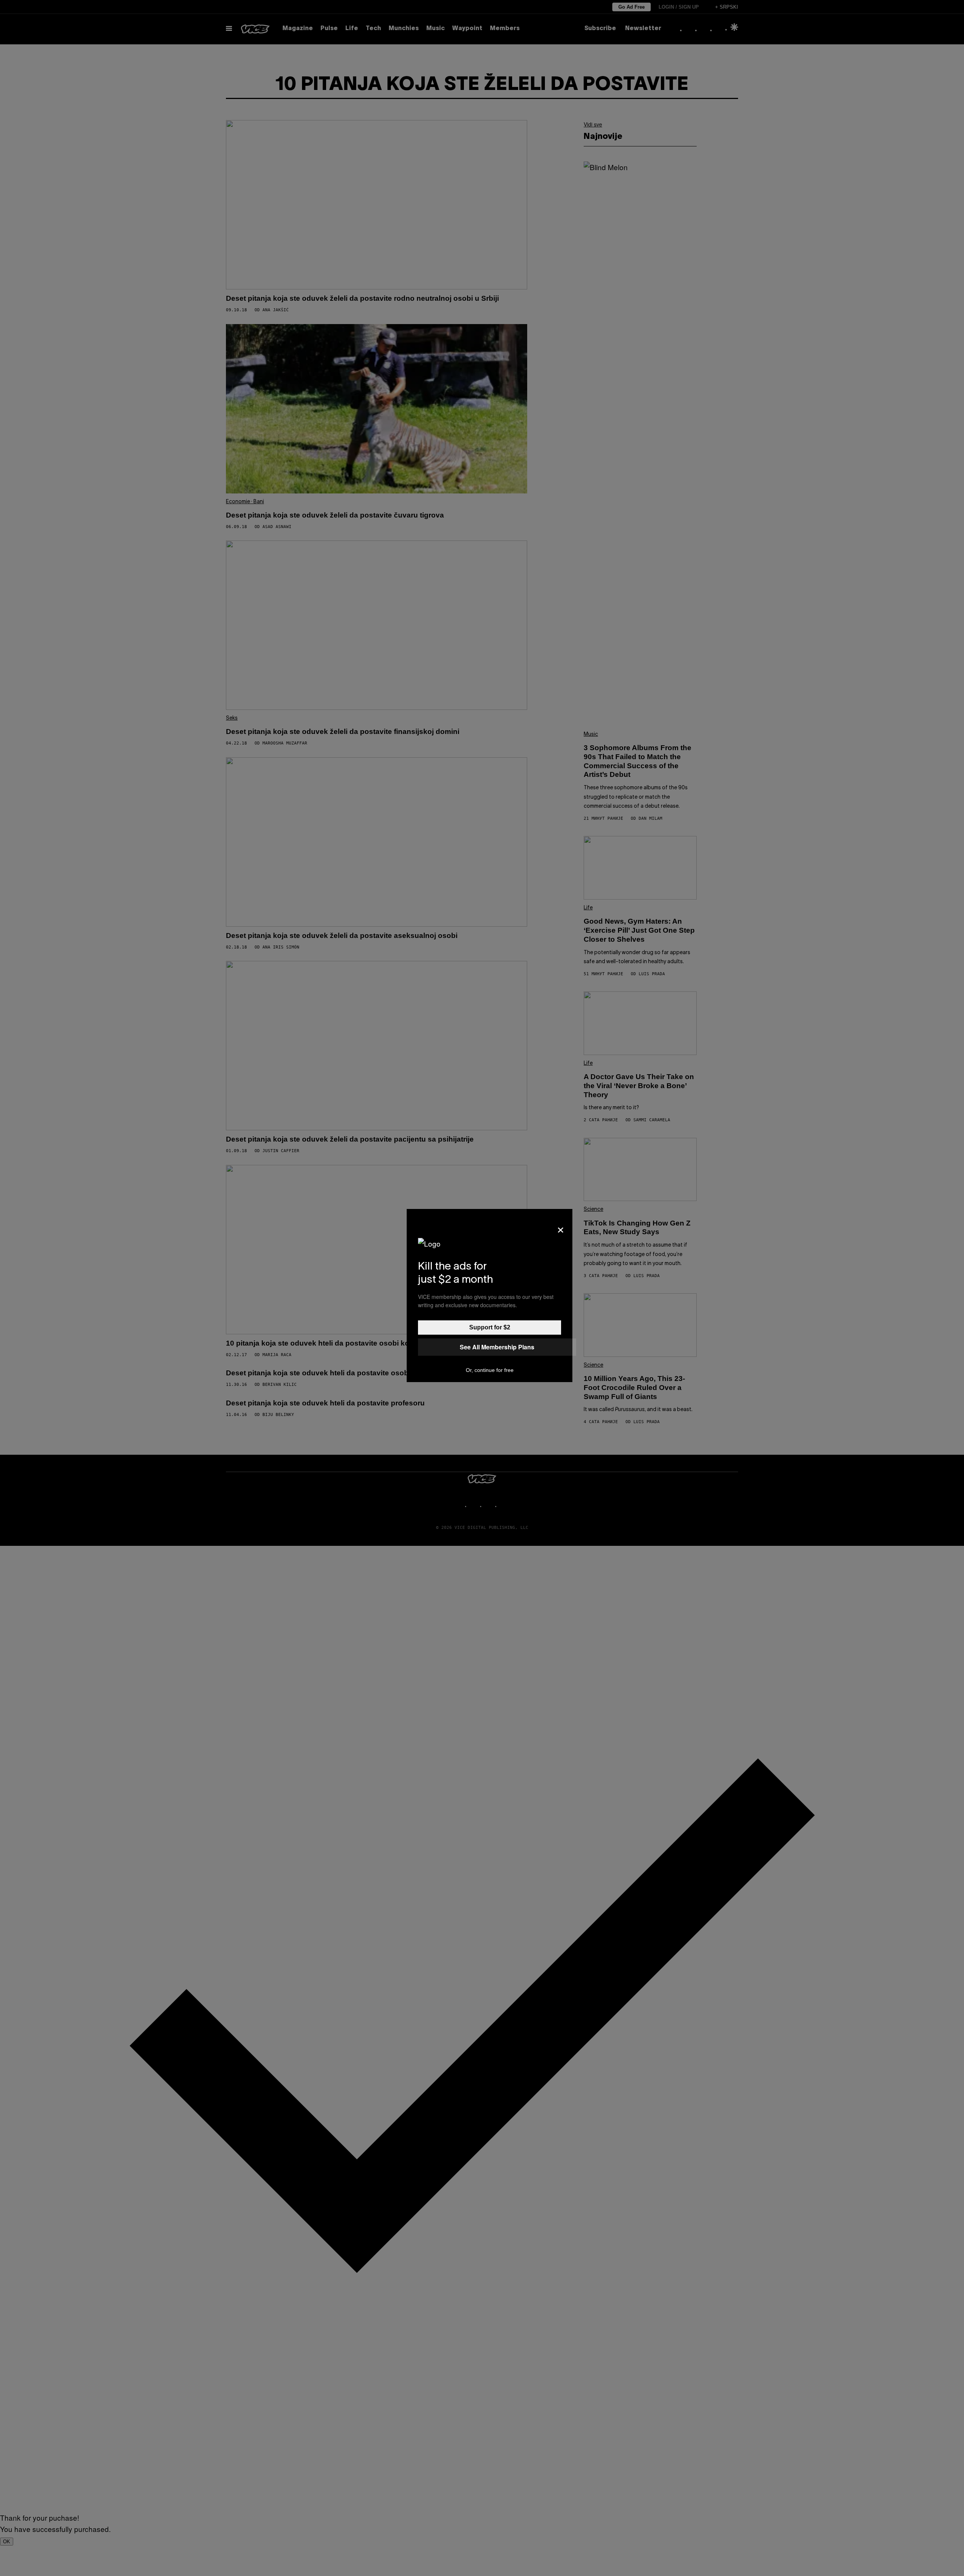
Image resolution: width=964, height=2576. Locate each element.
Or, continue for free (490, 1370)
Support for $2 (490, 1327)
